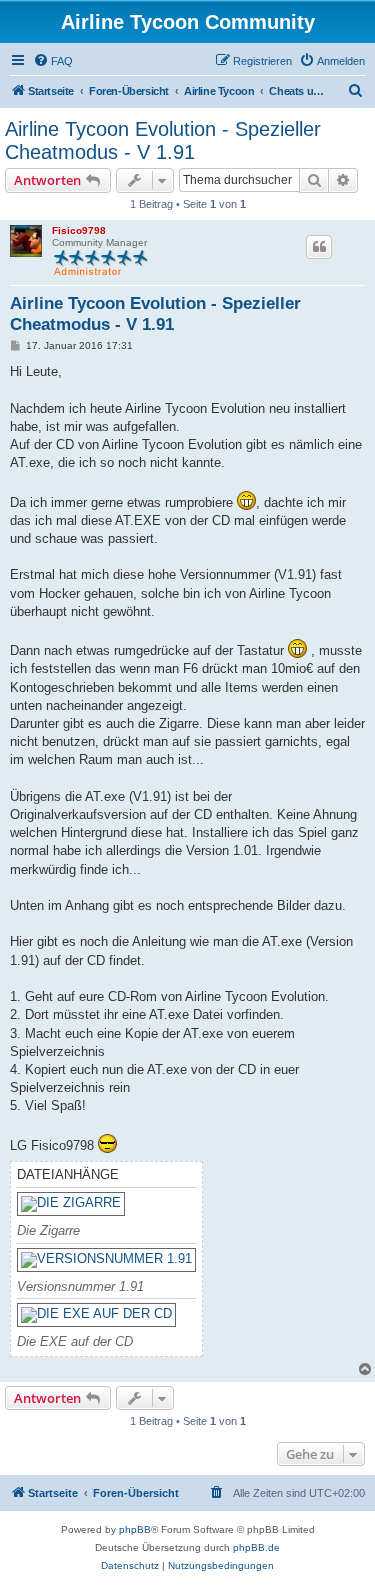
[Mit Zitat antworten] (319, 247)
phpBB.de (256, 1547)
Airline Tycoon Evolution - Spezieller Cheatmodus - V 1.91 (163, 140)
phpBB (135, 1529)
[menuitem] (53, 61)
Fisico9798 (79, 230)
